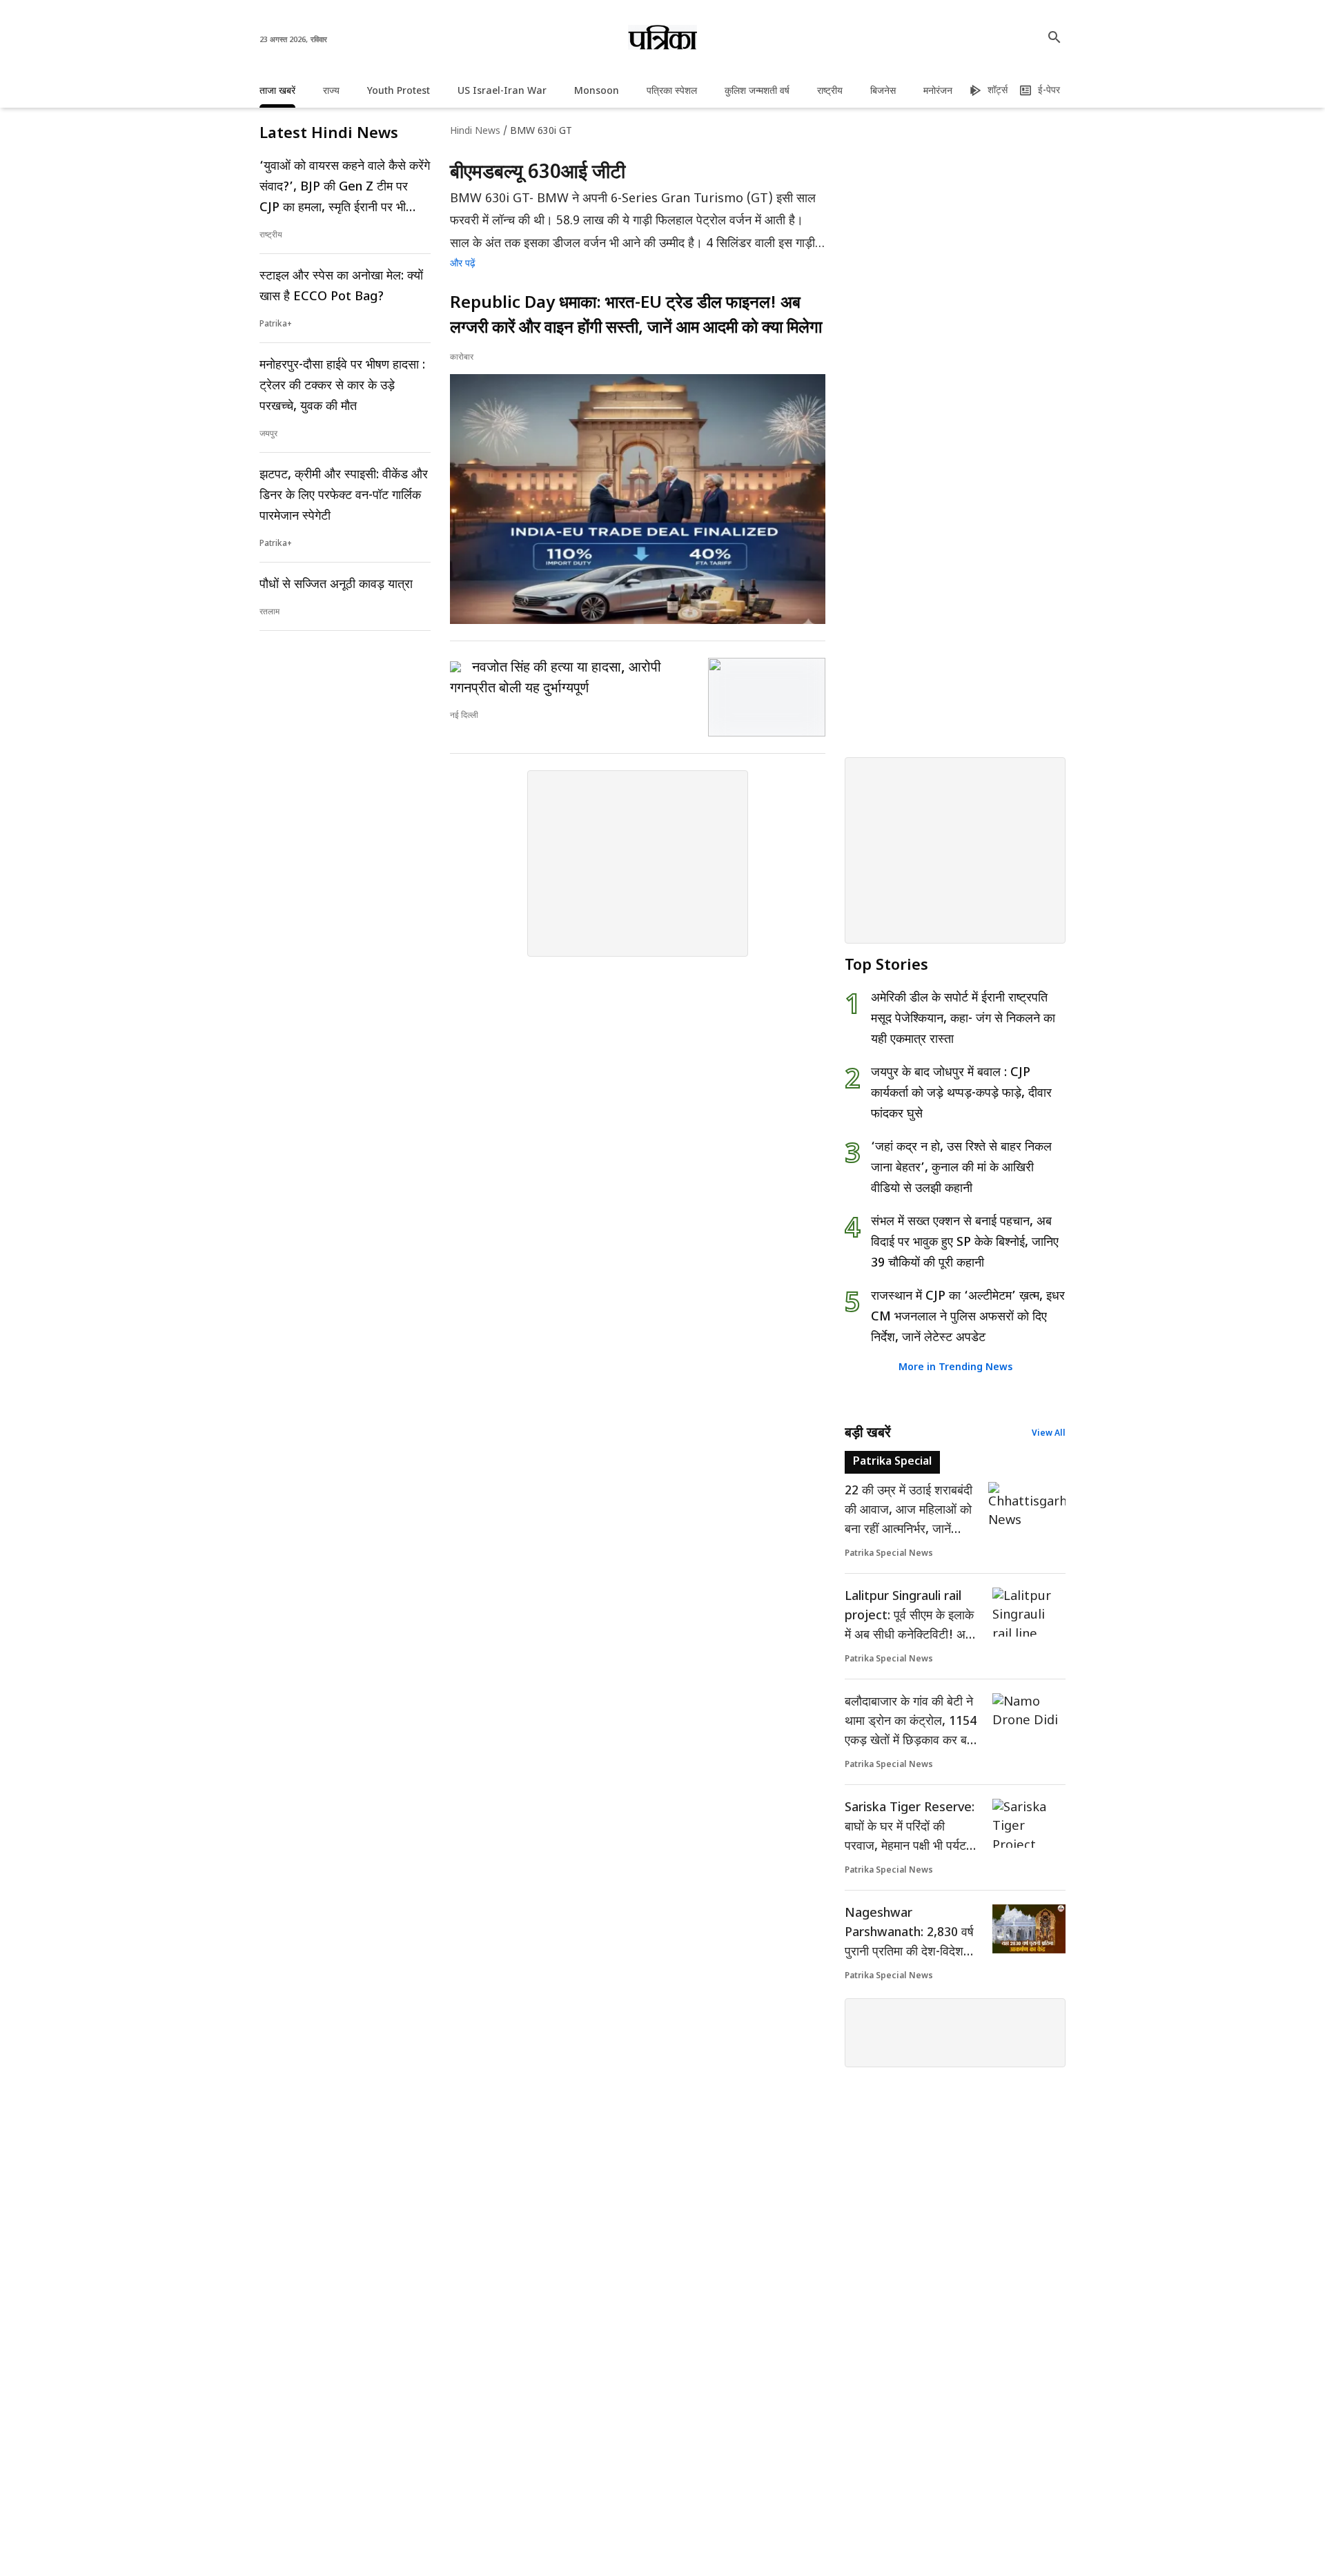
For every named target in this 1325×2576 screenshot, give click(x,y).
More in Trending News (955, 1368)
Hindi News (475, 131)
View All (1049, 1434)
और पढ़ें (463, 264)
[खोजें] (1054, 37)
